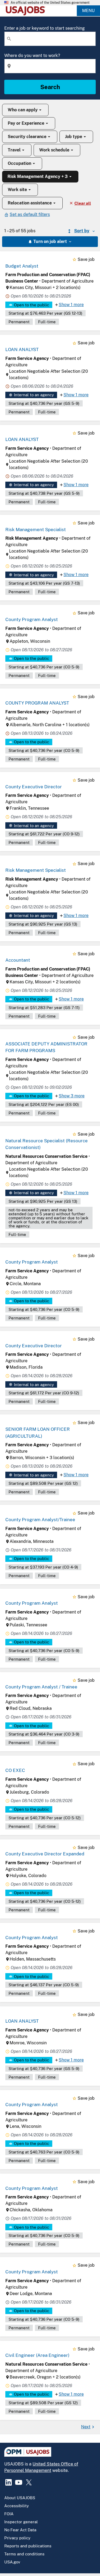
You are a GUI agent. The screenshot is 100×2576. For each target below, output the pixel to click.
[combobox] (50, 39)
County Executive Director (34, 787)
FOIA (9, 2514)
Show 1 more (71, 305)
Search (50, 87)
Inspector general (21, 2522)
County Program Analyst (32, 619)
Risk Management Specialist (36, 530)
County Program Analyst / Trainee (41, 1687)
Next (86, 2427)
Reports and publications (28, 2546)
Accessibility (17, 2506)
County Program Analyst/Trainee (40, 1520)
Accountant (18, 960)
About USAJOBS (20, 2498)
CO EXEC (15, 1770)
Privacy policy (17, 2538)
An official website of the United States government (50, 3)
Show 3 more (72, 1096)
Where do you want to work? (32, 56)
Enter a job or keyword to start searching (45, 28)
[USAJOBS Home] (27, 11)
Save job (86, 259)
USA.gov (12, 2562)
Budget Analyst (22, 266)
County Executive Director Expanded (45, 1854)
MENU (88, 11)
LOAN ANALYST (22, 349)
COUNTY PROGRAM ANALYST (37, 703)
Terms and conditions (24, 2554)
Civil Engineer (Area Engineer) (37, 2355)
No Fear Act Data (20, 2530)
